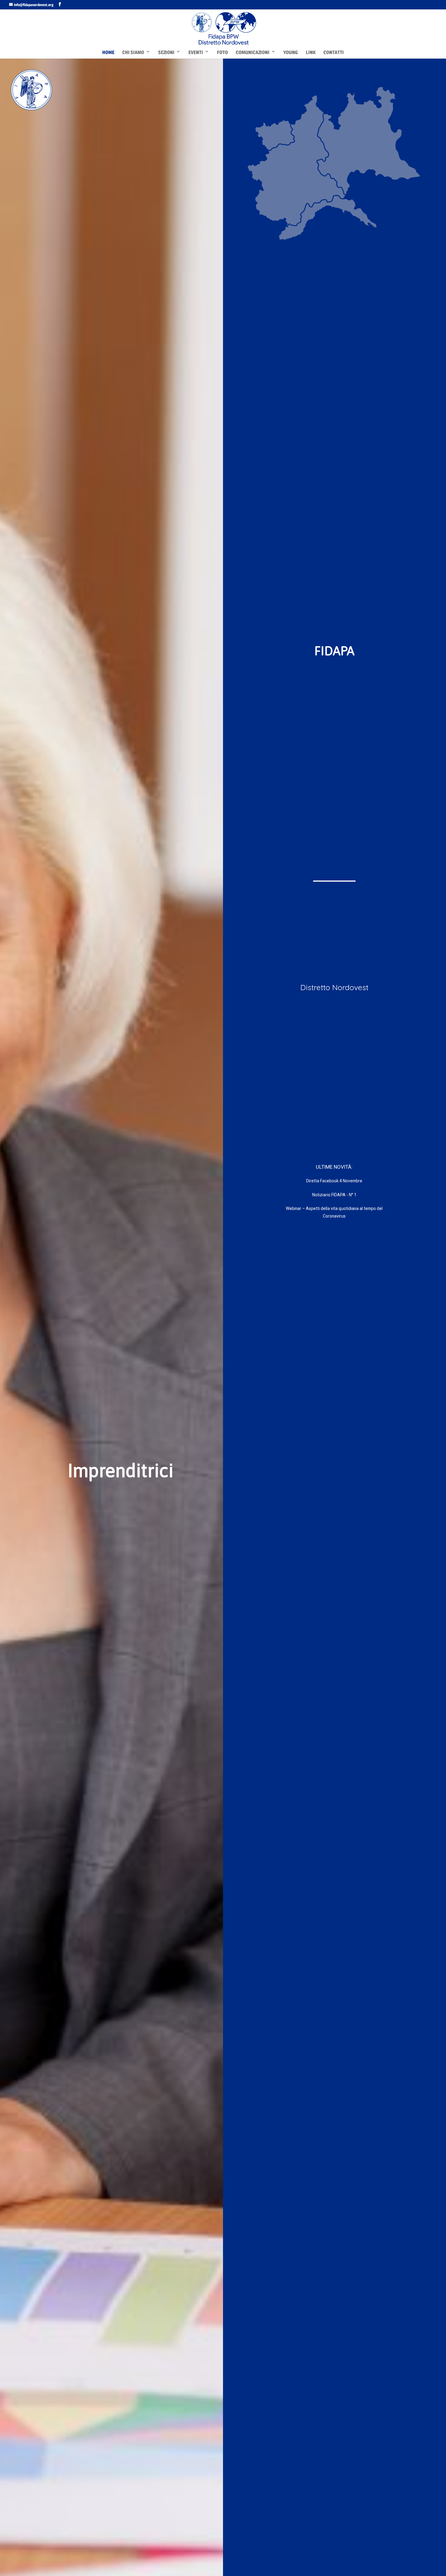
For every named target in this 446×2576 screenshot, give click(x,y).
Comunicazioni (253, 52)
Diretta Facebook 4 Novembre (334, 1181)
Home (108, 52)
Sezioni (166, 52)
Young (291, 52)
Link (311, 52)
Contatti (334, 52)
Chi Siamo (133, 52)
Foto (222, 52)
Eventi (196, 52)
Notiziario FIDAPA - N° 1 (334, 1195)
